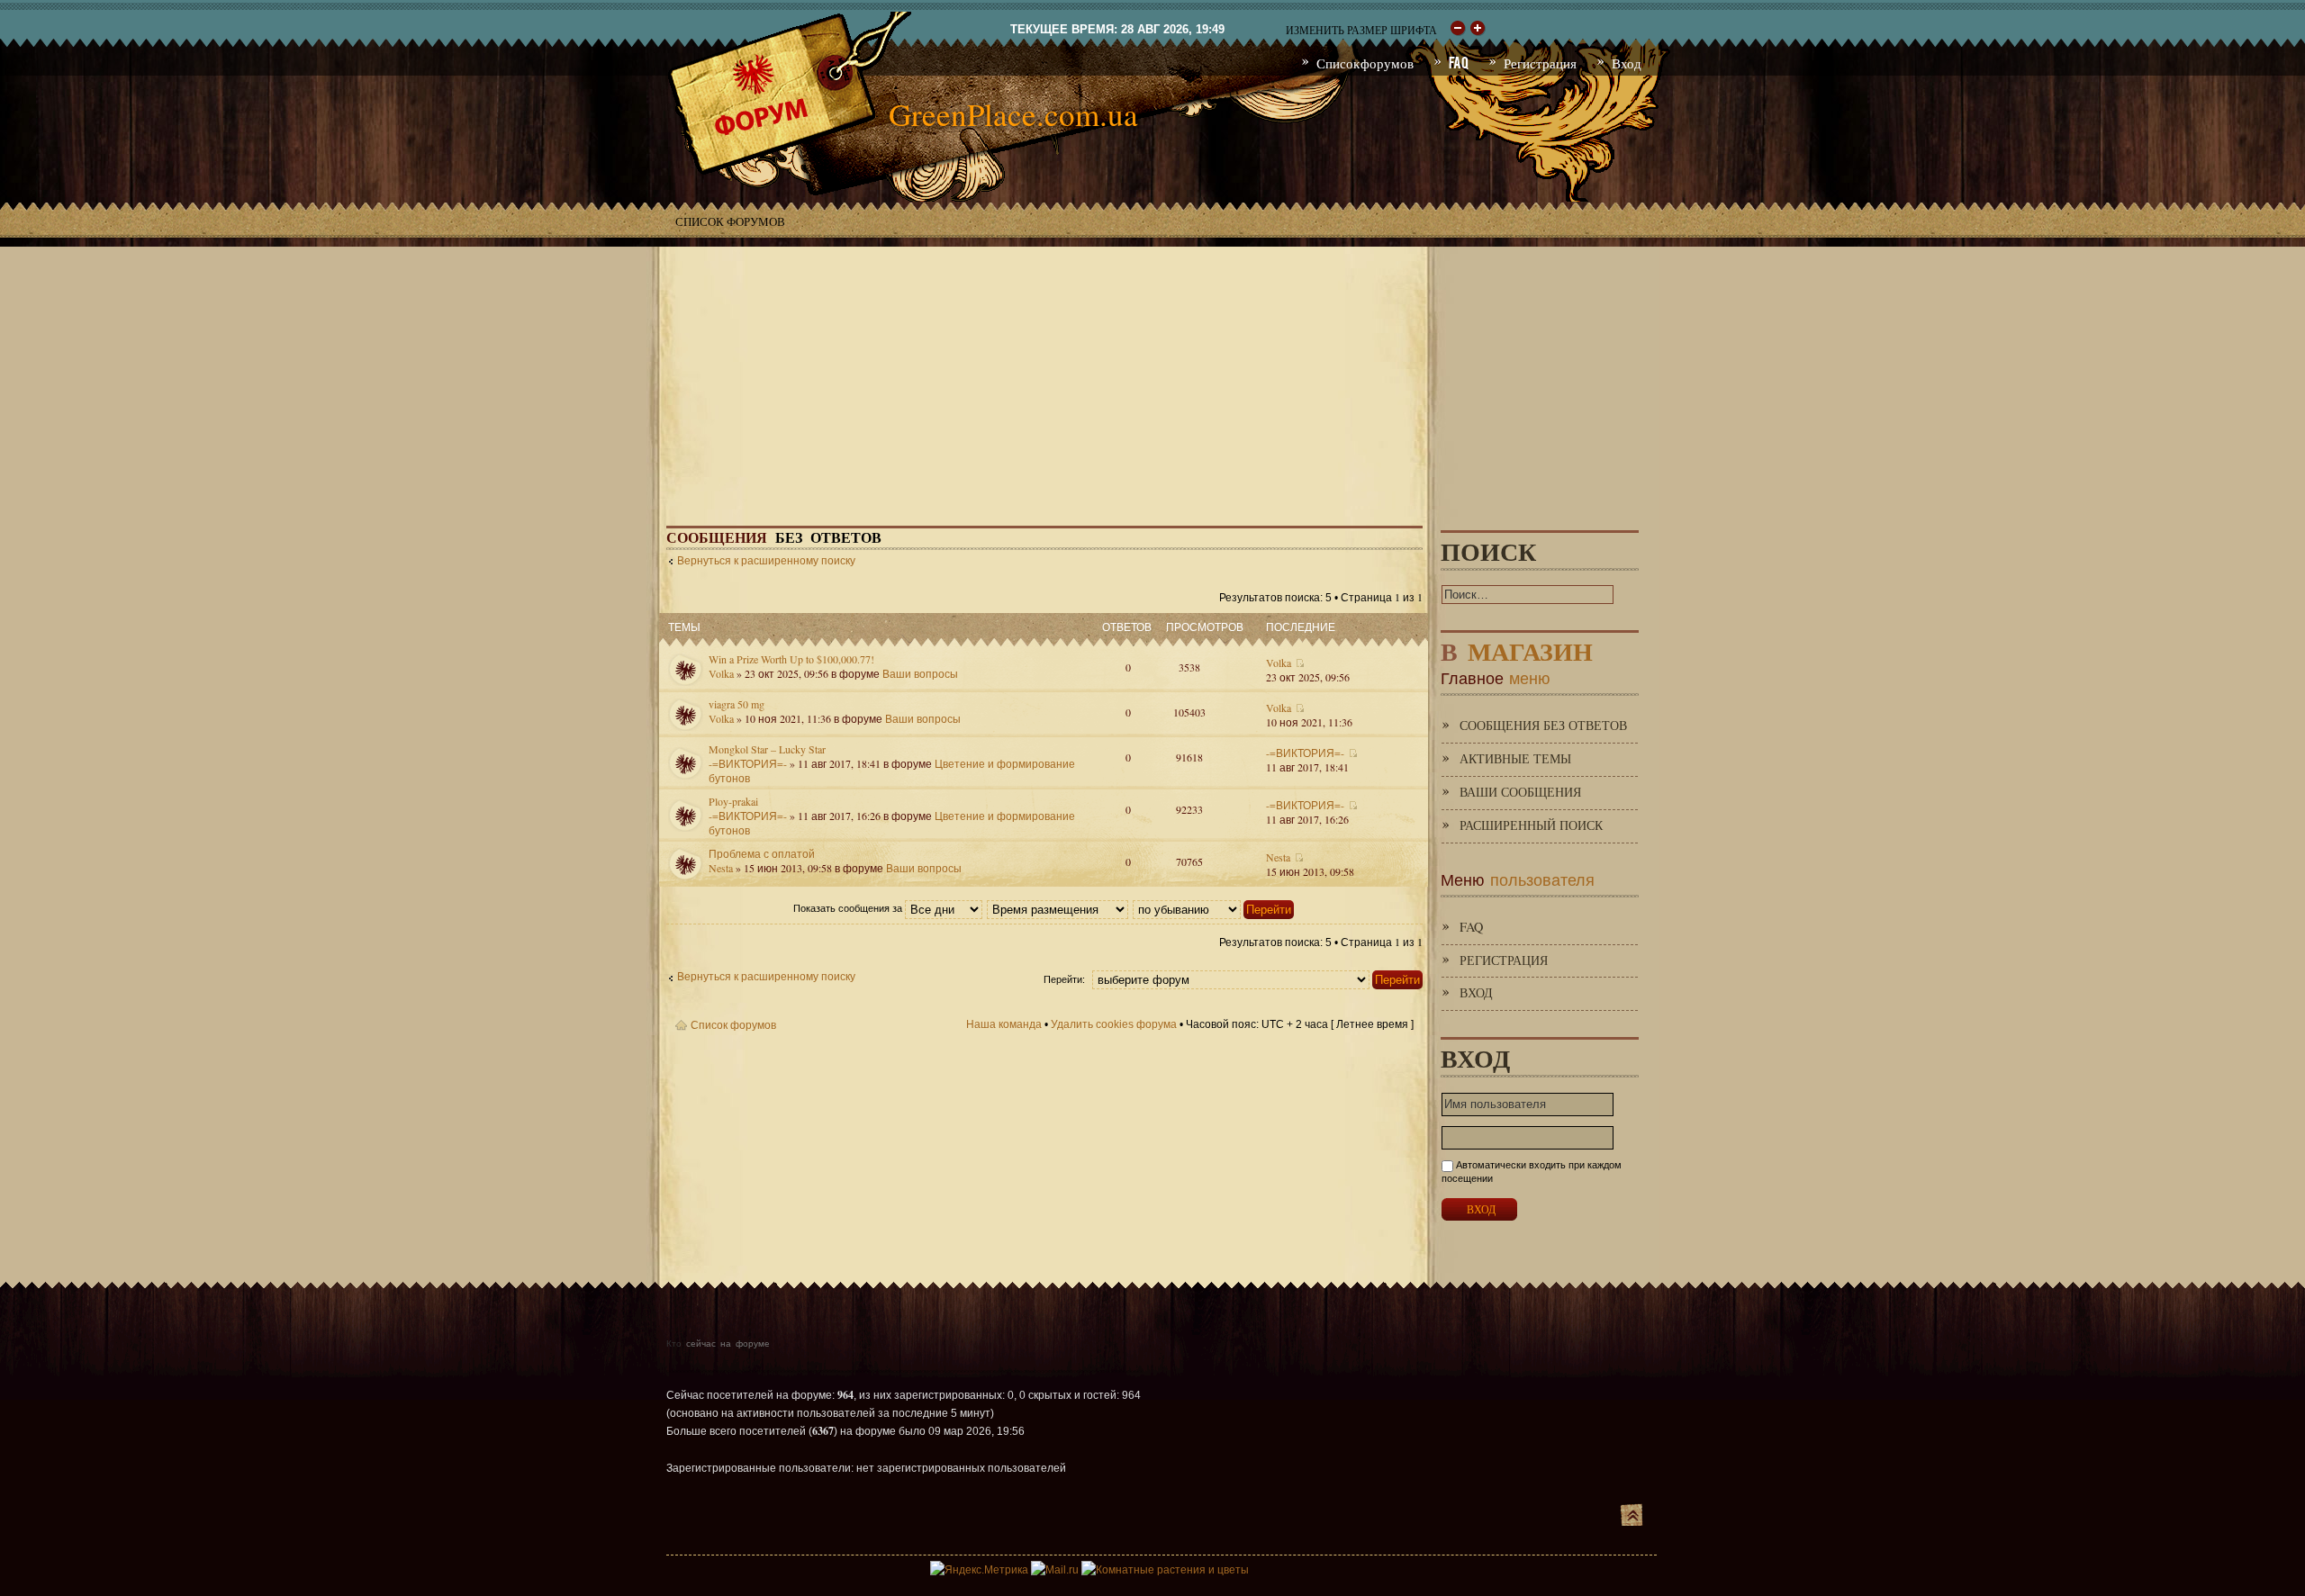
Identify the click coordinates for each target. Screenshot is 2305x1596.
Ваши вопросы (920, 673)
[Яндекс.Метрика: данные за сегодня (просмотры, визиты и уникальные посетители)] (979, 1570)
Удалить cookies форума (1114, 1024)
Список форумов (730, 221)
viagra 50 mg (737, 704)
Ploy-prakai (733, 801)
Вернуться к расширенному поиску (766, 561)
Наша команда (1004, 1024)
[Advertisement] (1152, 373)
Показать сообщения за (849, 908)
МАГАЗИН (1517, 648)
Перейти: (1064, 979)
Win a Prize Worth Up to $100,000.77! (791, 659)
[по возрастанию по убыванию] (1214, 908)
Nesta (721, 868)
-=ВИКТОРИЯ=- (748, 763)
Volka (721, 673)
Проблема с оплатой (762, 853)
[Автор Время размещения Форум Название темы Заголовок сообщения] (1058, 908)
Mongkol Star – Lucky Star (767, 749)
